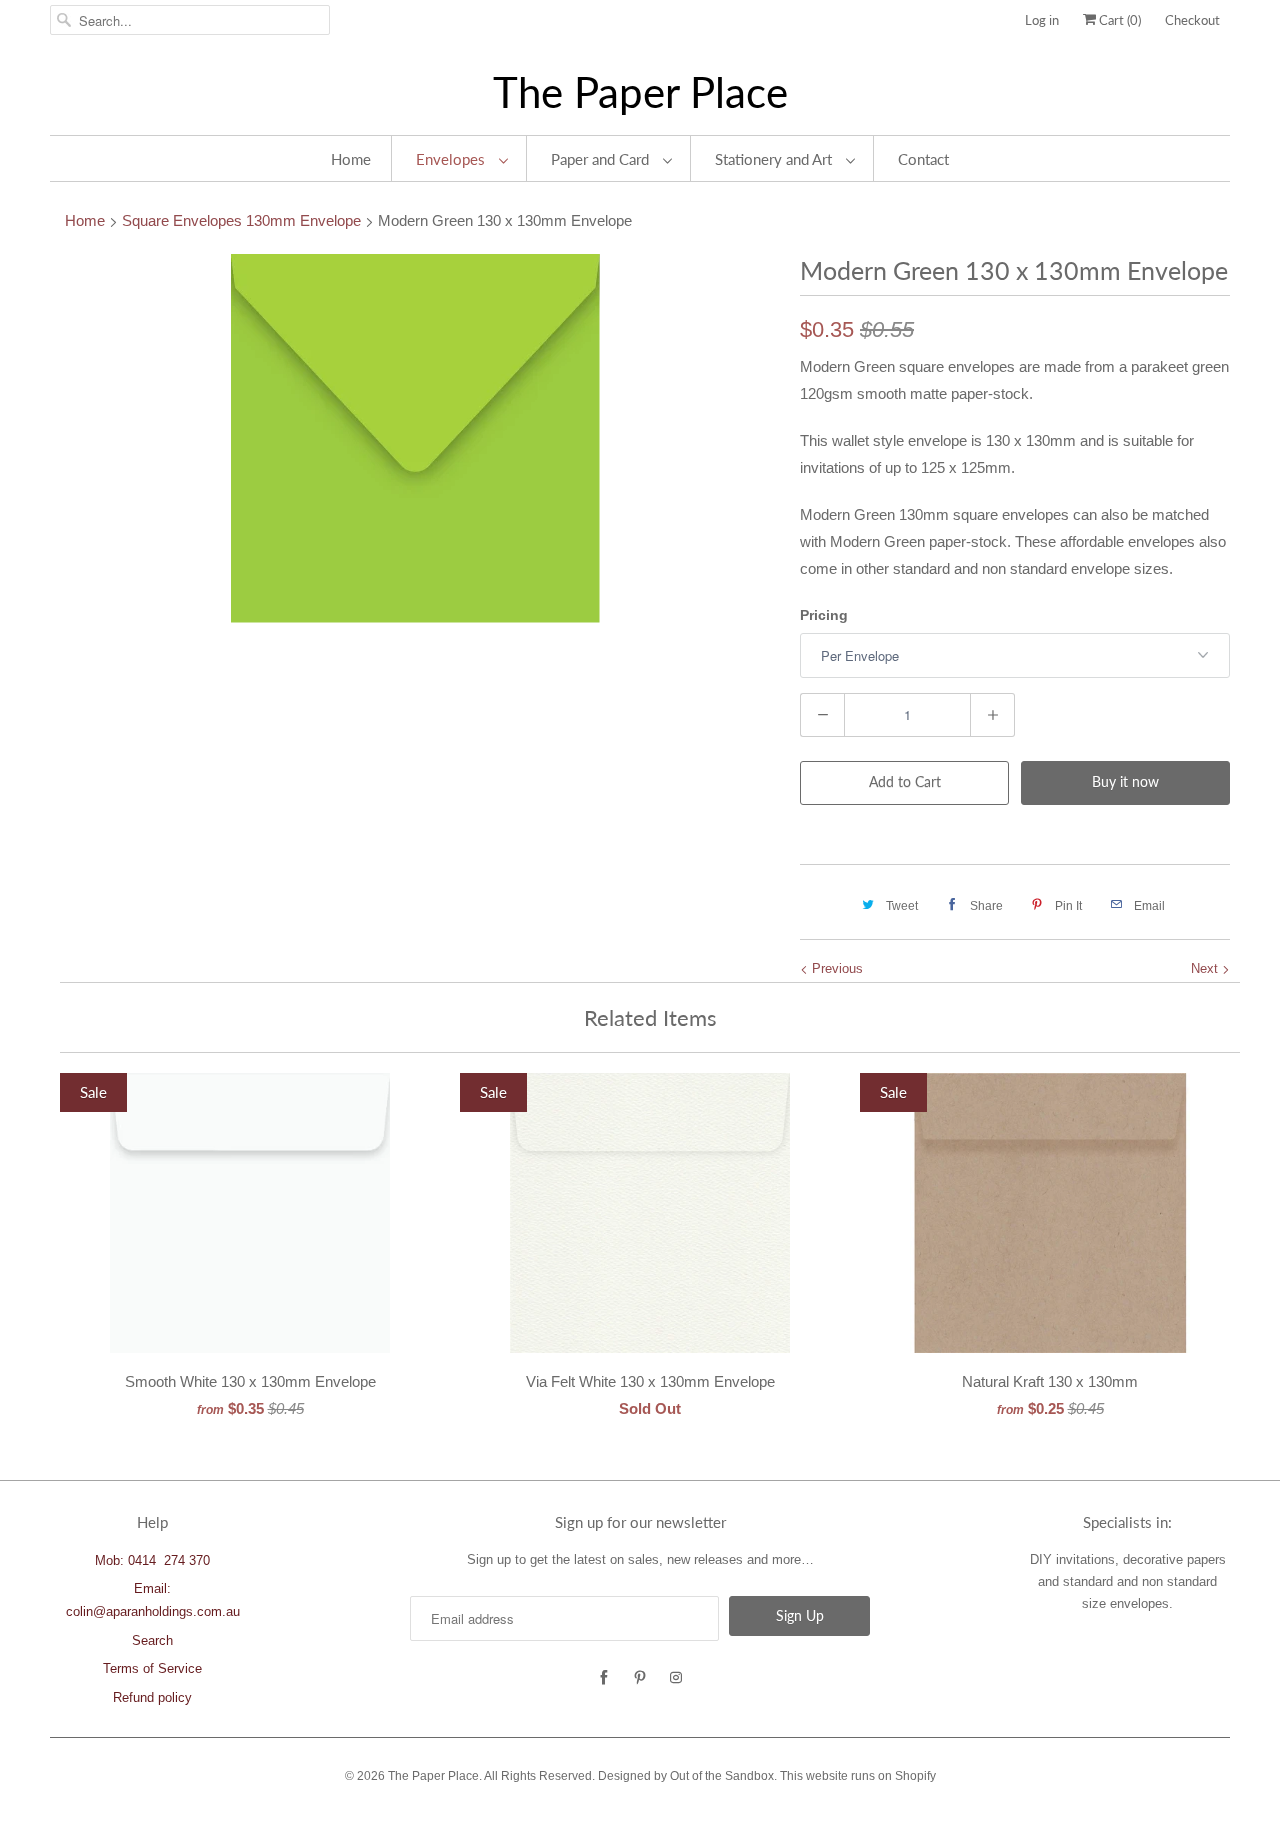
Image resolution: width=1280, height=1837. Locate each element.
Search (152, 1640)
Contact (923, 159)
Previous (835, 968)
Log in (1042, 20)
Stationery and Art (775, 159)
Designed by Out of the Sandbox (686, 1776)
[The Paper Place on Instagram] (676, 1678)
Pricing (824, 615)
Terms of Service (152, 1668)
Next (1206, 968)
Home (351, 159)
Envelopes (452, 159)
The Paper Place (640, 92)
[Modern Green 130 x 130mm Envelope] (415, 438)
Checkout (1192, 20)
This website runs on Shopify (858, 1776)
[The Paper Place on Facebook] (604, 1678)
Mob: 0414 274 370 (152, 1560)
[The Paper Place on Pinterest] (640, 1678)
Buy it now (1125, 781)
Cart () (1118, 20)
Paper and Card (602, 159)
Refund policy (152, 1697)
